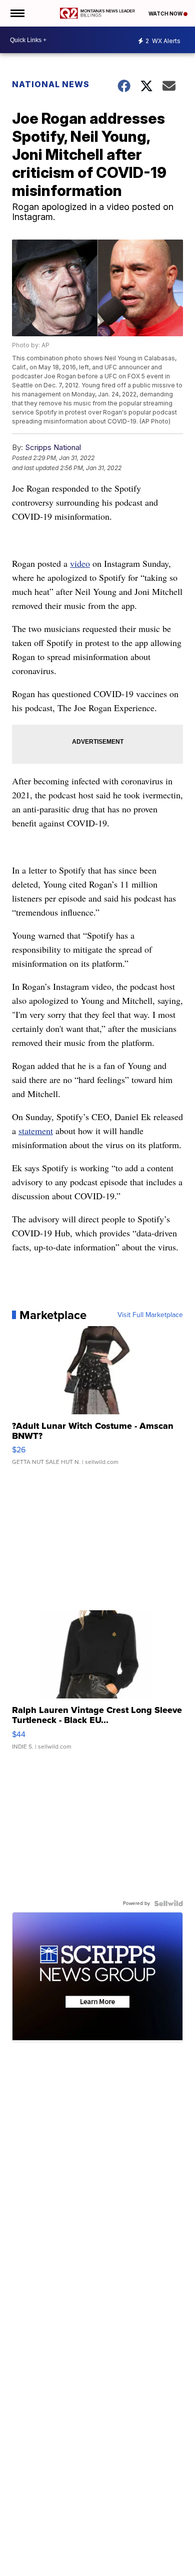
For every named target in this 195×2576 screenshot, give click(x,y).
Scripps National (53, 447)
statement (36, 1131)
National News (51, 84)
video (80, 563)
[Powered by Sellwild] (168, 1903)
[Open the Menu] (17, 13)
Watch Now (166, 14)
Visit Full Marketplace (150, 1315)
